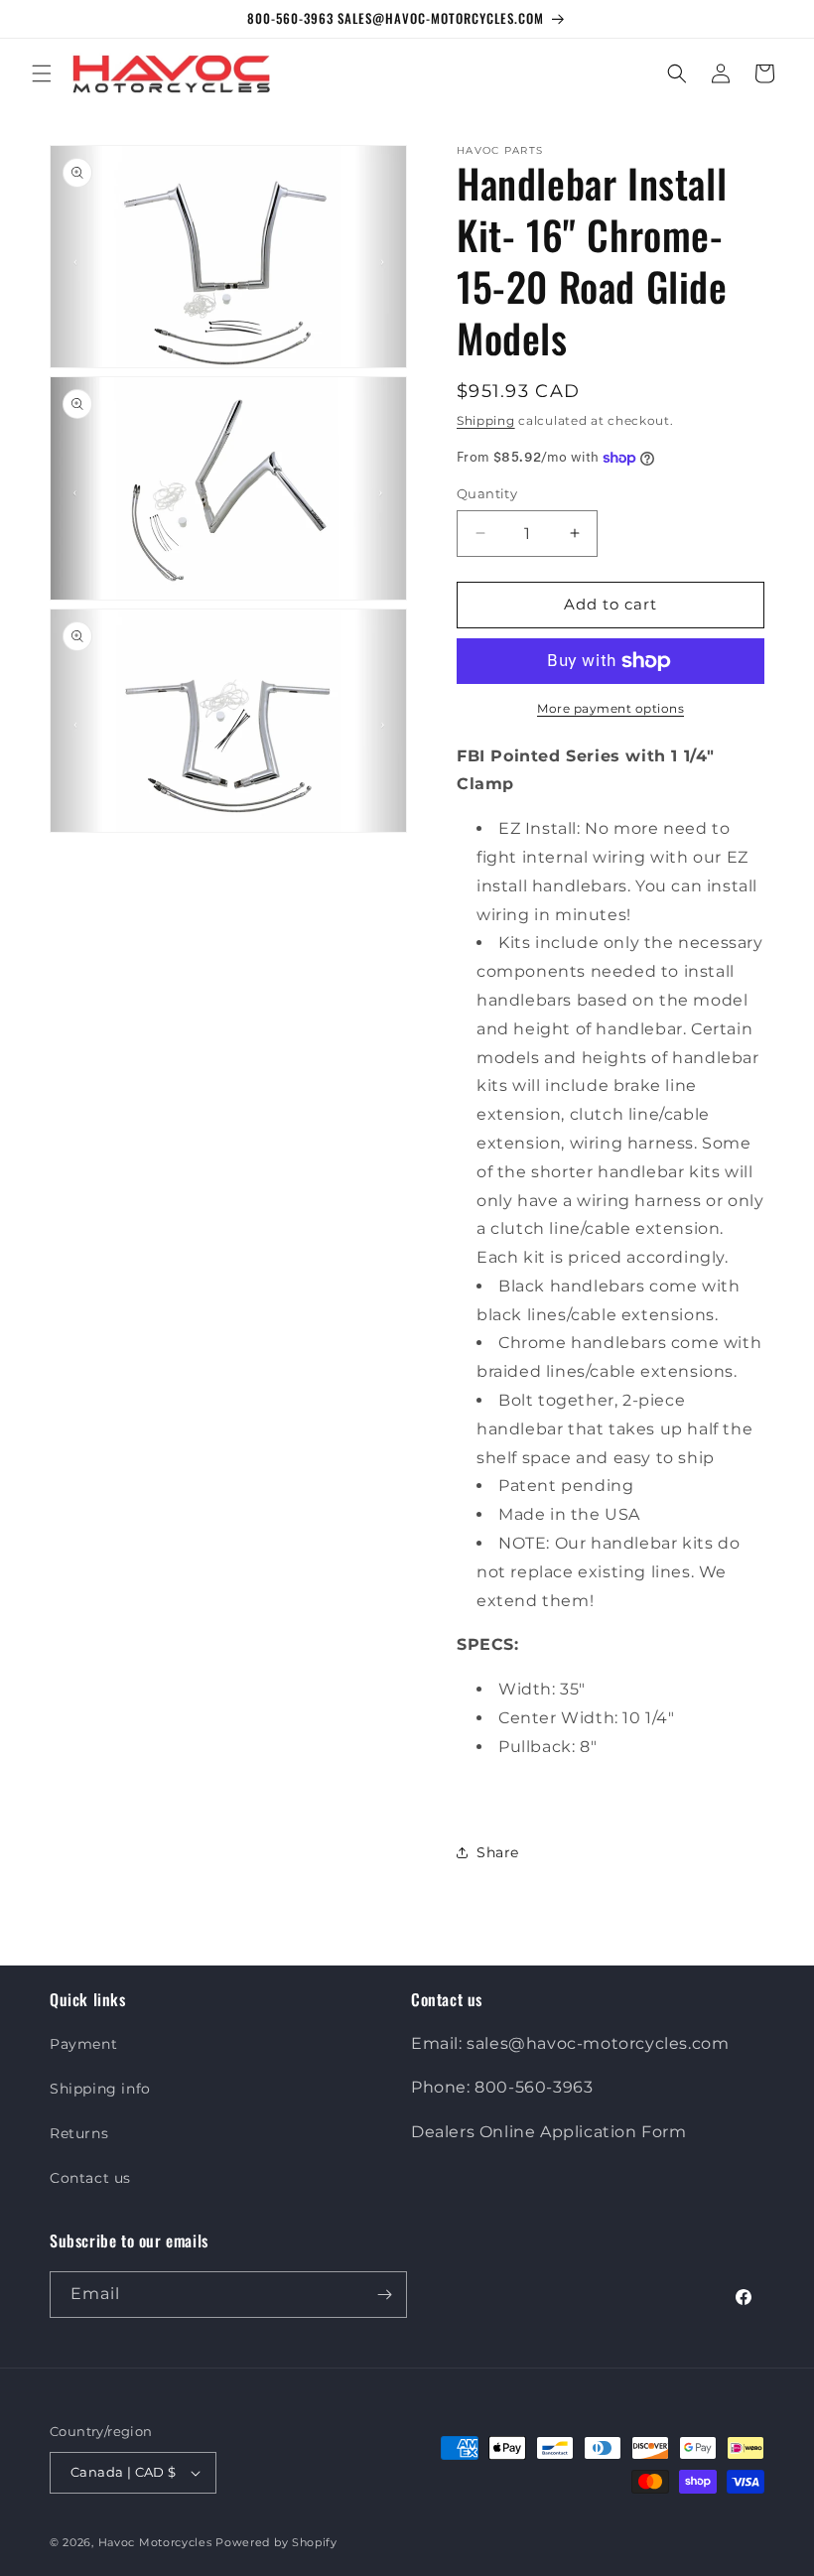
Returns (79, 2133)
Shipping (486, 420)
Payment (83, 2044)
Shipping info (100, 2089)
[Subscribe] (384, 2295)
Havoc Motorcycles (155, 2542)
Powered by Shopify (276, 2542)
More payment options (610, 708)
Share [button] (498, 1852)
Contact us (90, 2178)
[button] (42, 73)
